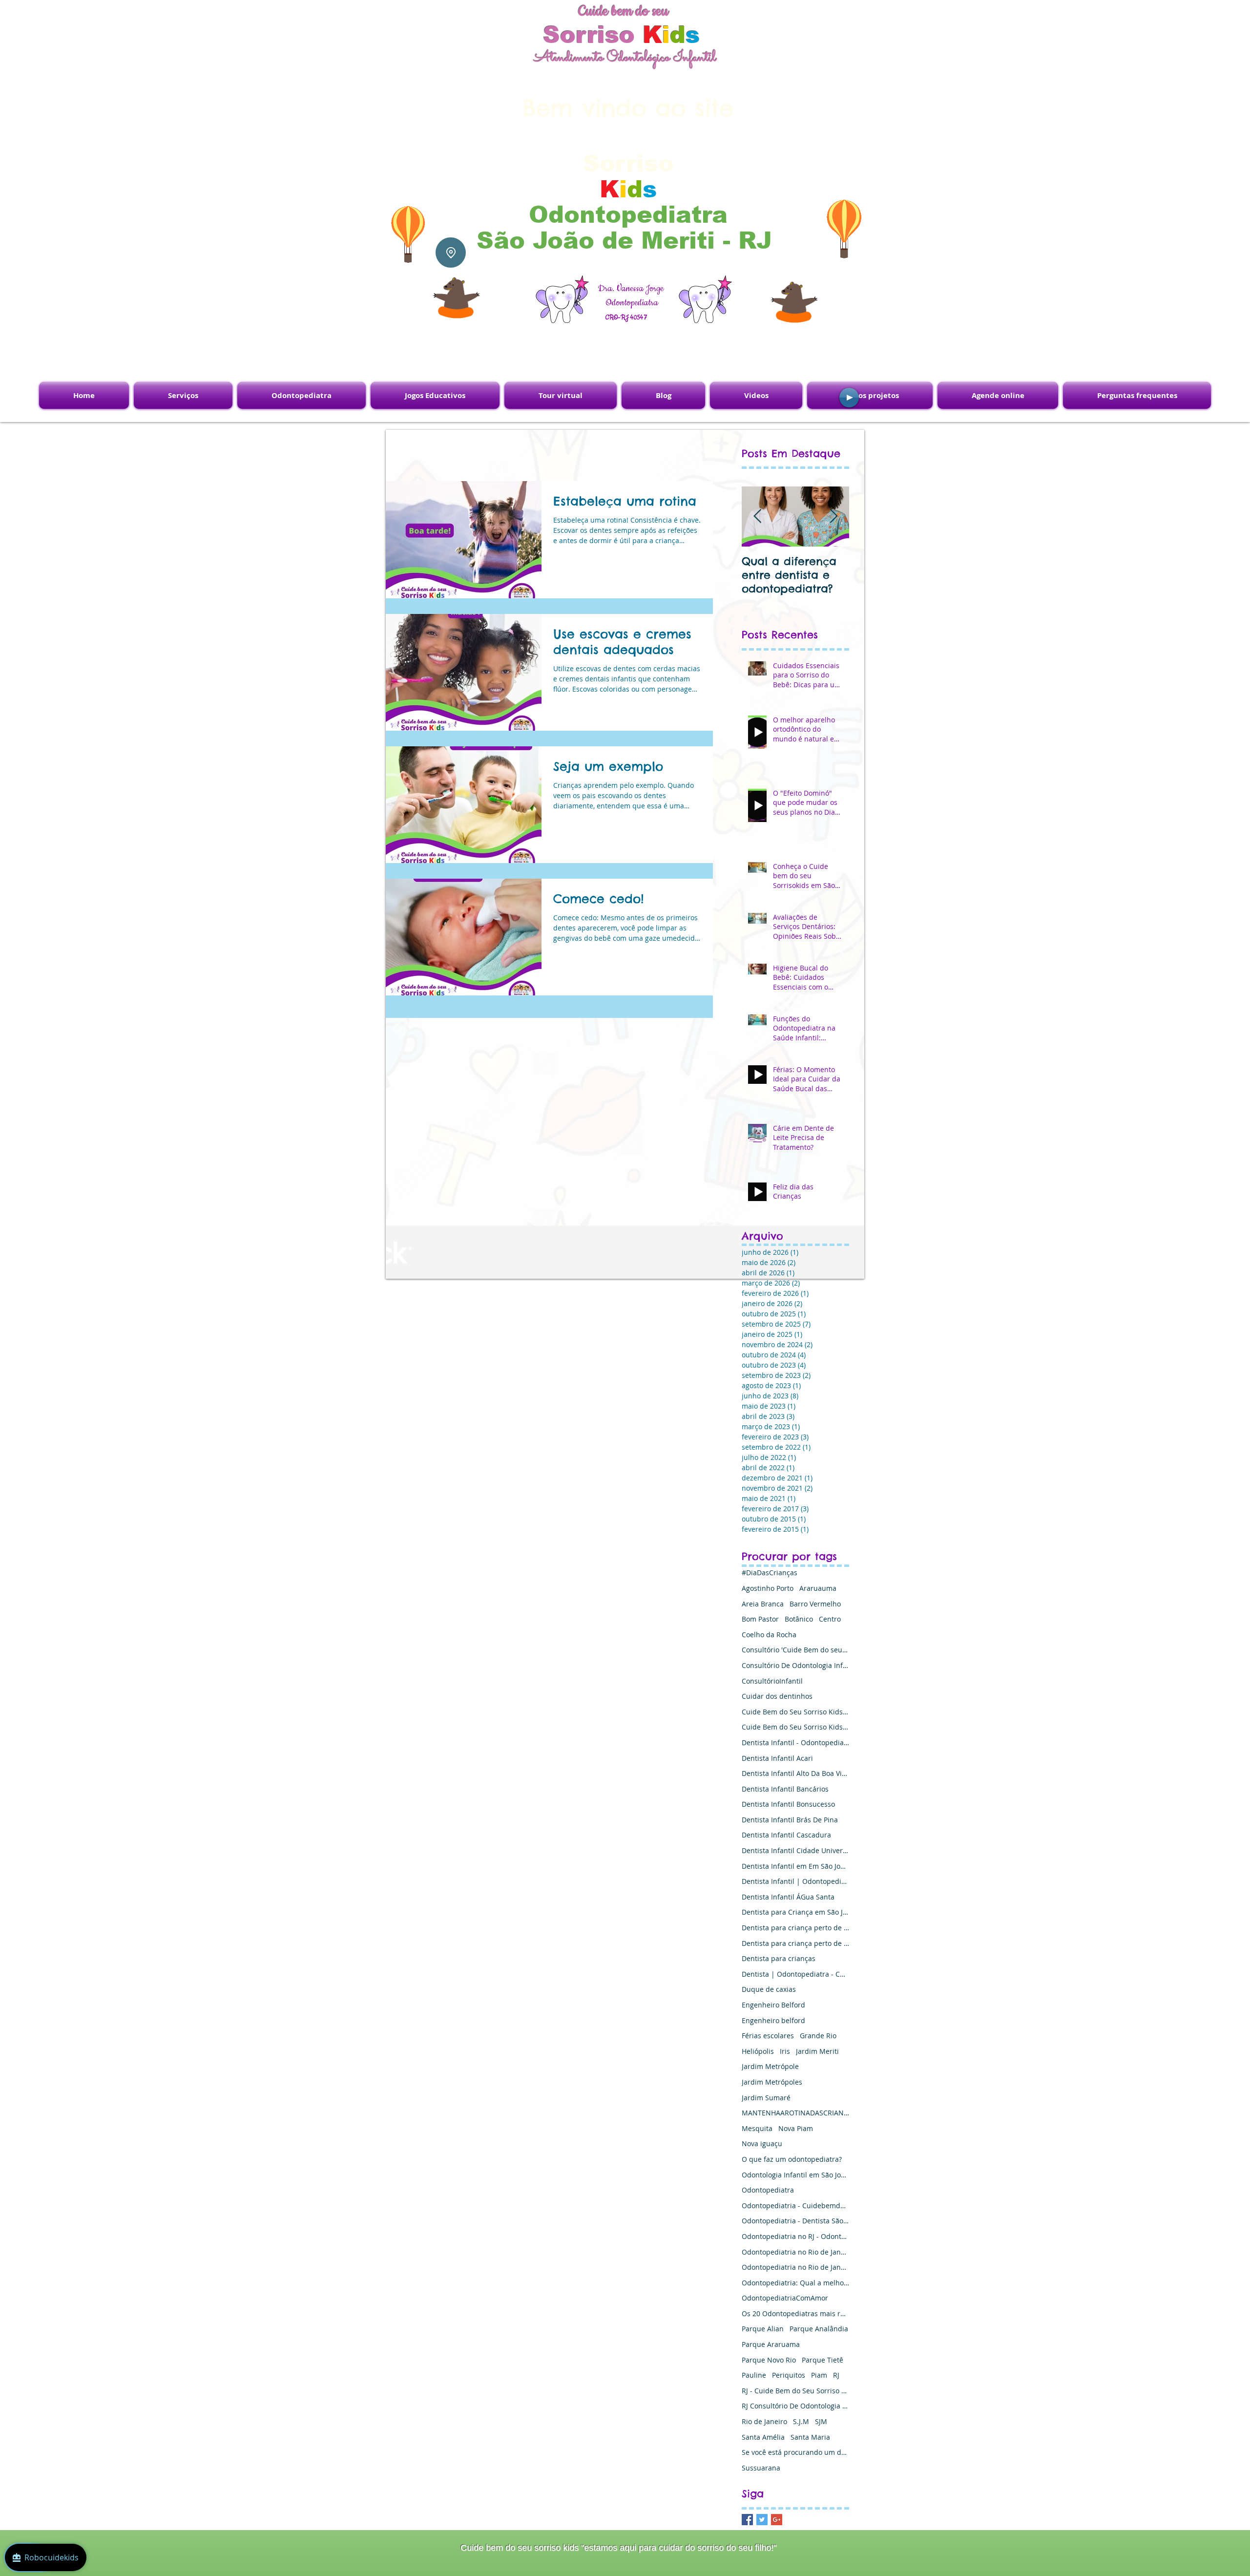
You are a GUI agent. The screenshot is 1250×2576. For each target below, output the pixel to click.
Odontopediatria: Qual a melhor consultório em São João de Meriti (795, 2283)
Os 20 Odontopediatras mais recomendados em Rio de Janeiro (795, 2313)
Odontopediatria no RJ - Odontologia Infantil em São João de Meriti (795, 2236)
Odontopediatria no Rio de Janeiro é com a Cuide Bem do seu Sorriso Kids (795, 2267)
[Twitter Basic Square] (762, 2520)
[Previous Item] (757, 517)
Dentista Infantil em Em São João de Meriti (795, 1866)
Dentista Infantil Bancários (785, 1789)
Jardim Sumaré (766, 2098)
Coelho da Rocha (769, 1635)
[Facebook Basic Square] (747, 2520)
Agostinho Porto (768, 1588)
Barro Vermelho (815, 1604)
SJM (821, 2421)
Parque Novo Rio (769, 2360)
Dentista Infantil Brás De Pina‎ (790, 1820)
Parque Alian (763, 2329)
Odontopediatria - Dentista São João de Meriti (795, 2221)
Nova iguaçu (762, 2143)
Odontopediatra (768, 2190)
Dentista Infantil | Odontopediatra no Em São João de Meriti (795, 1881)
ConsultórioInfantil (772, 1681)
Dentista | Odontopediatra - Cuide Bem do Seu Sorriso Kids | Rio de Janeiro (795, 1974)
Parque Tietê (823, 2360)
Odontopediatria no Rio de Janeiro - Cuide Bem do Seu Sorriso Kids (795, 2252)
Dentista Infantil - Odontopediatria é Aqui (795, 1742)
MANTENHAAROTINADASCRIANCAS (795, 2113)
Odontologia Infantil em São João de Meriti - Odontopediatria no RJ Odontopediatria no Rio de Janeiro (795, 2175)
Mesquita (757, 2128)
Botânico (799, 1619)
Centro (830, 1619)
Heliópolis (758, 2051)
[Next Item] (833, 517)
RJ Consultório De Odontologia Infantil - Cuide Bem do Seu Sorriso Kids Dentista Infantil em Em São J (795, 2406)
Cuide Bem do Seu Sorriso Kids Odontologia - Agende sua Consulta (795, 1712)
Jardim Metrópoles (772, 2082)
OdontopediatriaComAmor (785, 2298)
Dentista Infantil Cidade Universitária (795, 1850)
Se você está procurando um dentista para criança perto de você (795, 2452)
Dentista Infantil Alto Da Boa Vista (795, 1773)
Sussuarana (761, 2468)
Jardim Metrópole (770, 2066)
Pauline (754, 2375)
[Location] (451, 253)
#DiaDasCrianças (770, 1573)
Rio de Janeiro (764, 2421)
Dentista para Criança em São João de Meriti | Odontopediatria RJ (795, 1912)
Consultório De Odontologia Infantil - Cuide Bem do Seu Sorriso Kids (795, 1665)
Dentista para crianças (779, 1958)
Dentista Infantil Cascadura (786, 1835)
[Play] (849, 398)
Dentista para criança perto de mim (795, 1928)
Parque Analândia (819, 2329)
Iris (785, 2051)
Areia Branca (763, 1604)
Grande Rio (818, 2036)
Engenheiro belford (773, 2020)
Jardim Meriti (817, 2051)
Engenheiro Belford (773, 2005)
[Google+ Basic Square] (777, 2520)
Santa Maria (810, 2437)
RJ (836, 2375)
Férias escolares (768, 2036)
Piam (819, 2375)
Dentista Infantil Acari (777, 1758)
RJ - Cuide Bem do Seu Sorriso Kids (795, 2391)
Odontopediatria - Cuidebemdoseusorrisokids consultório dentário (795, 2206)
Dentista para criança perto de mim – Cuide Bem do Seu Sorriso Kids (795, 1943)
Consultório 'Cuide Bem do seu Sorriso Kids (795, 1650)
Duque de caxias (769, 1989)
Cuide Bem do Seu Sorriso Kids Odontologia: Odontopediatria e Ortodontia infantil (795, 1727)
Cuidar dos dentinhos (777, 1696)
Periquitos (789, 2375)
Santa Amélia (763, 2437)
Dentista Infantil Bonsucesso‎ (788, 1804)
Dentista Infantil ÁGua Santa (788, 1897)
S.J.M (801, 2421)
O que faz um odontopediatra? (792, 2159)
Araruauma (818, 1588)
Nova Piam (796, 2128)
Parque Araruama (771, 2344)
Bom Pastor (760, 1619)
